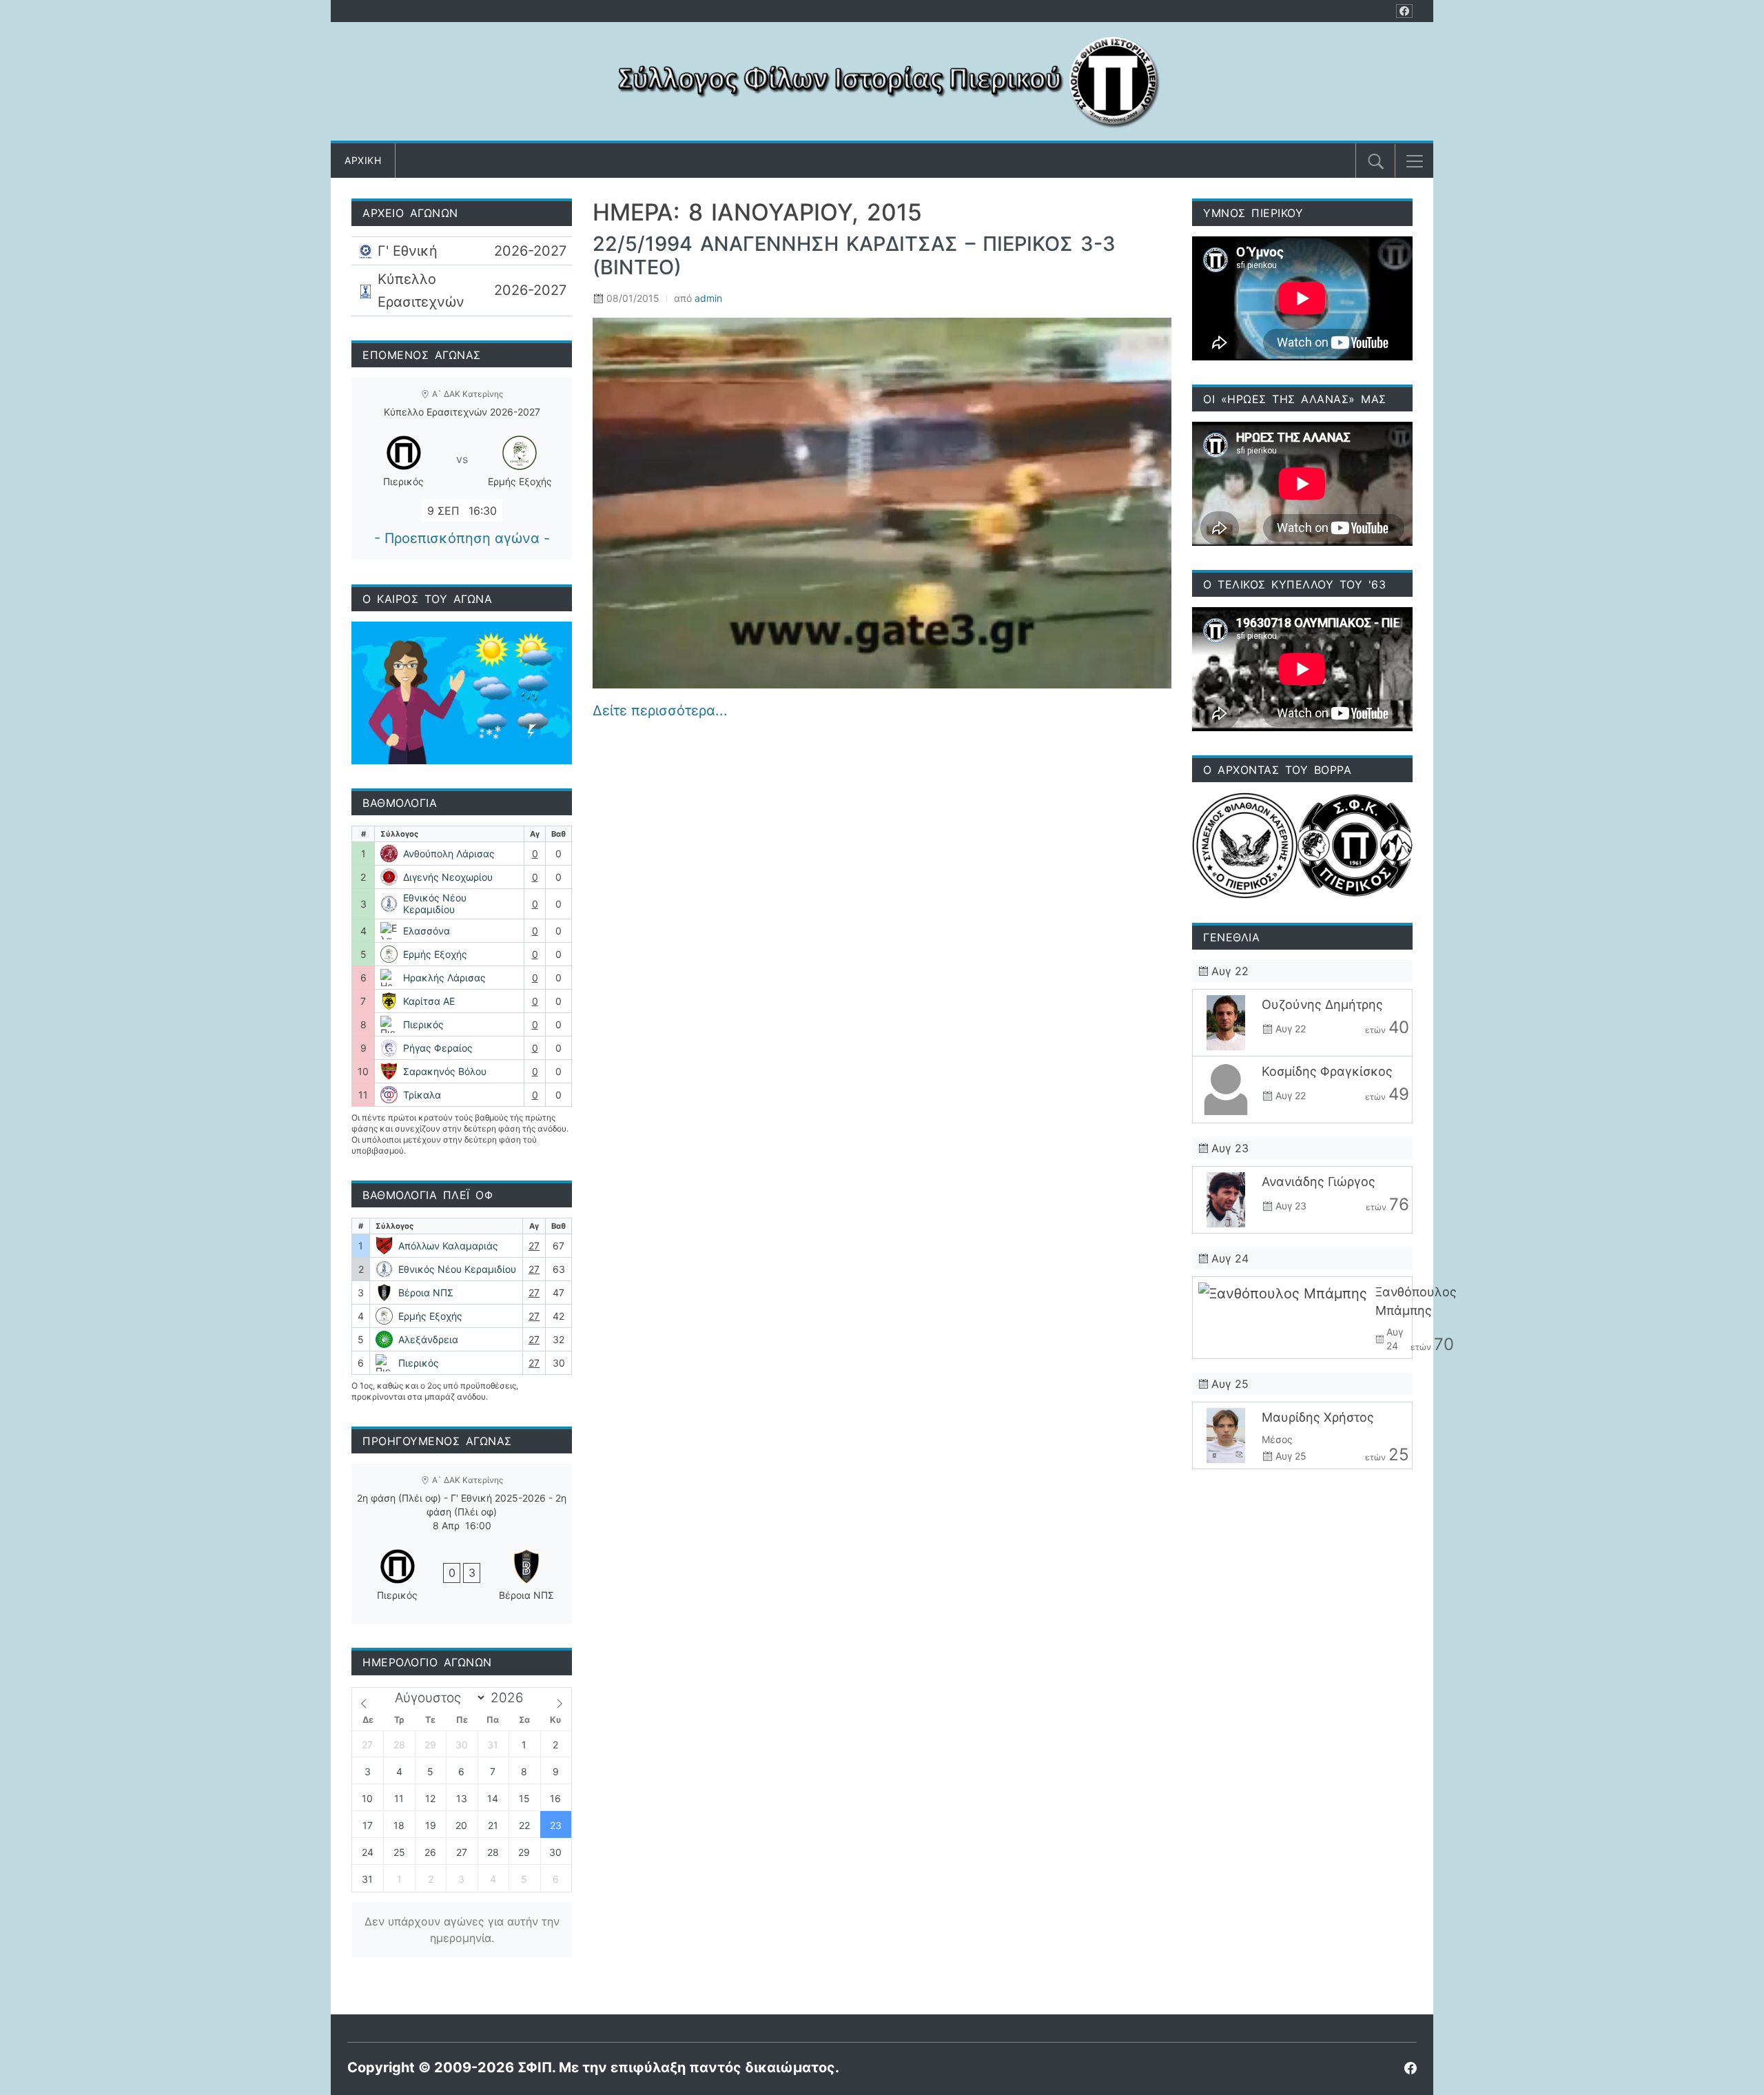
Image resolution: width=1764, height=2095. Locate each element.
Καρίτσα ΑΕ (429, 1001)
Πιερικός (423, 1024)
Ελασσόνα (427, 931)
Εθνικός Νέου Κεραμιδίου (435, 904)
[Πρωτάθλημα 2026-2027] (462, 251)
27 (534, 1246)
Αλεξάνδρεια (428, 1339)
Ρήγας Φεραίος (438, 1048)
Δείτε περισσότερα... (660, 711)
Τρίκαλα (422, 1095)
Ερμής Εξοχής (435, 954)
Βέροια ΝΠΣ (426, 1292)
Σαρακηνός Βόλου (445, 1071)
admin (708, 298)
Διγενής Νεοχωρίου (448, 877)
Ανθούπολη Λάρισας (449, 854)
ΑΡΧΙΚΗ (363, 160)
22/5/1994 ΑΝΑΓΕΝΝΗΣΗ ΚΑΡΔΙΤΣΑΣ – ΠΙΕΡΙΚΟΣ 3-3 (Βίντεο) (854, 256)
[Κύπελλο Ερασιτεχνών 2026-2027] (462, 290)
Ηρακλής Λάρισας (444, 978)
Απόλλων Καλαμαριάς (448, 1246)
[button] (1415, 161)
